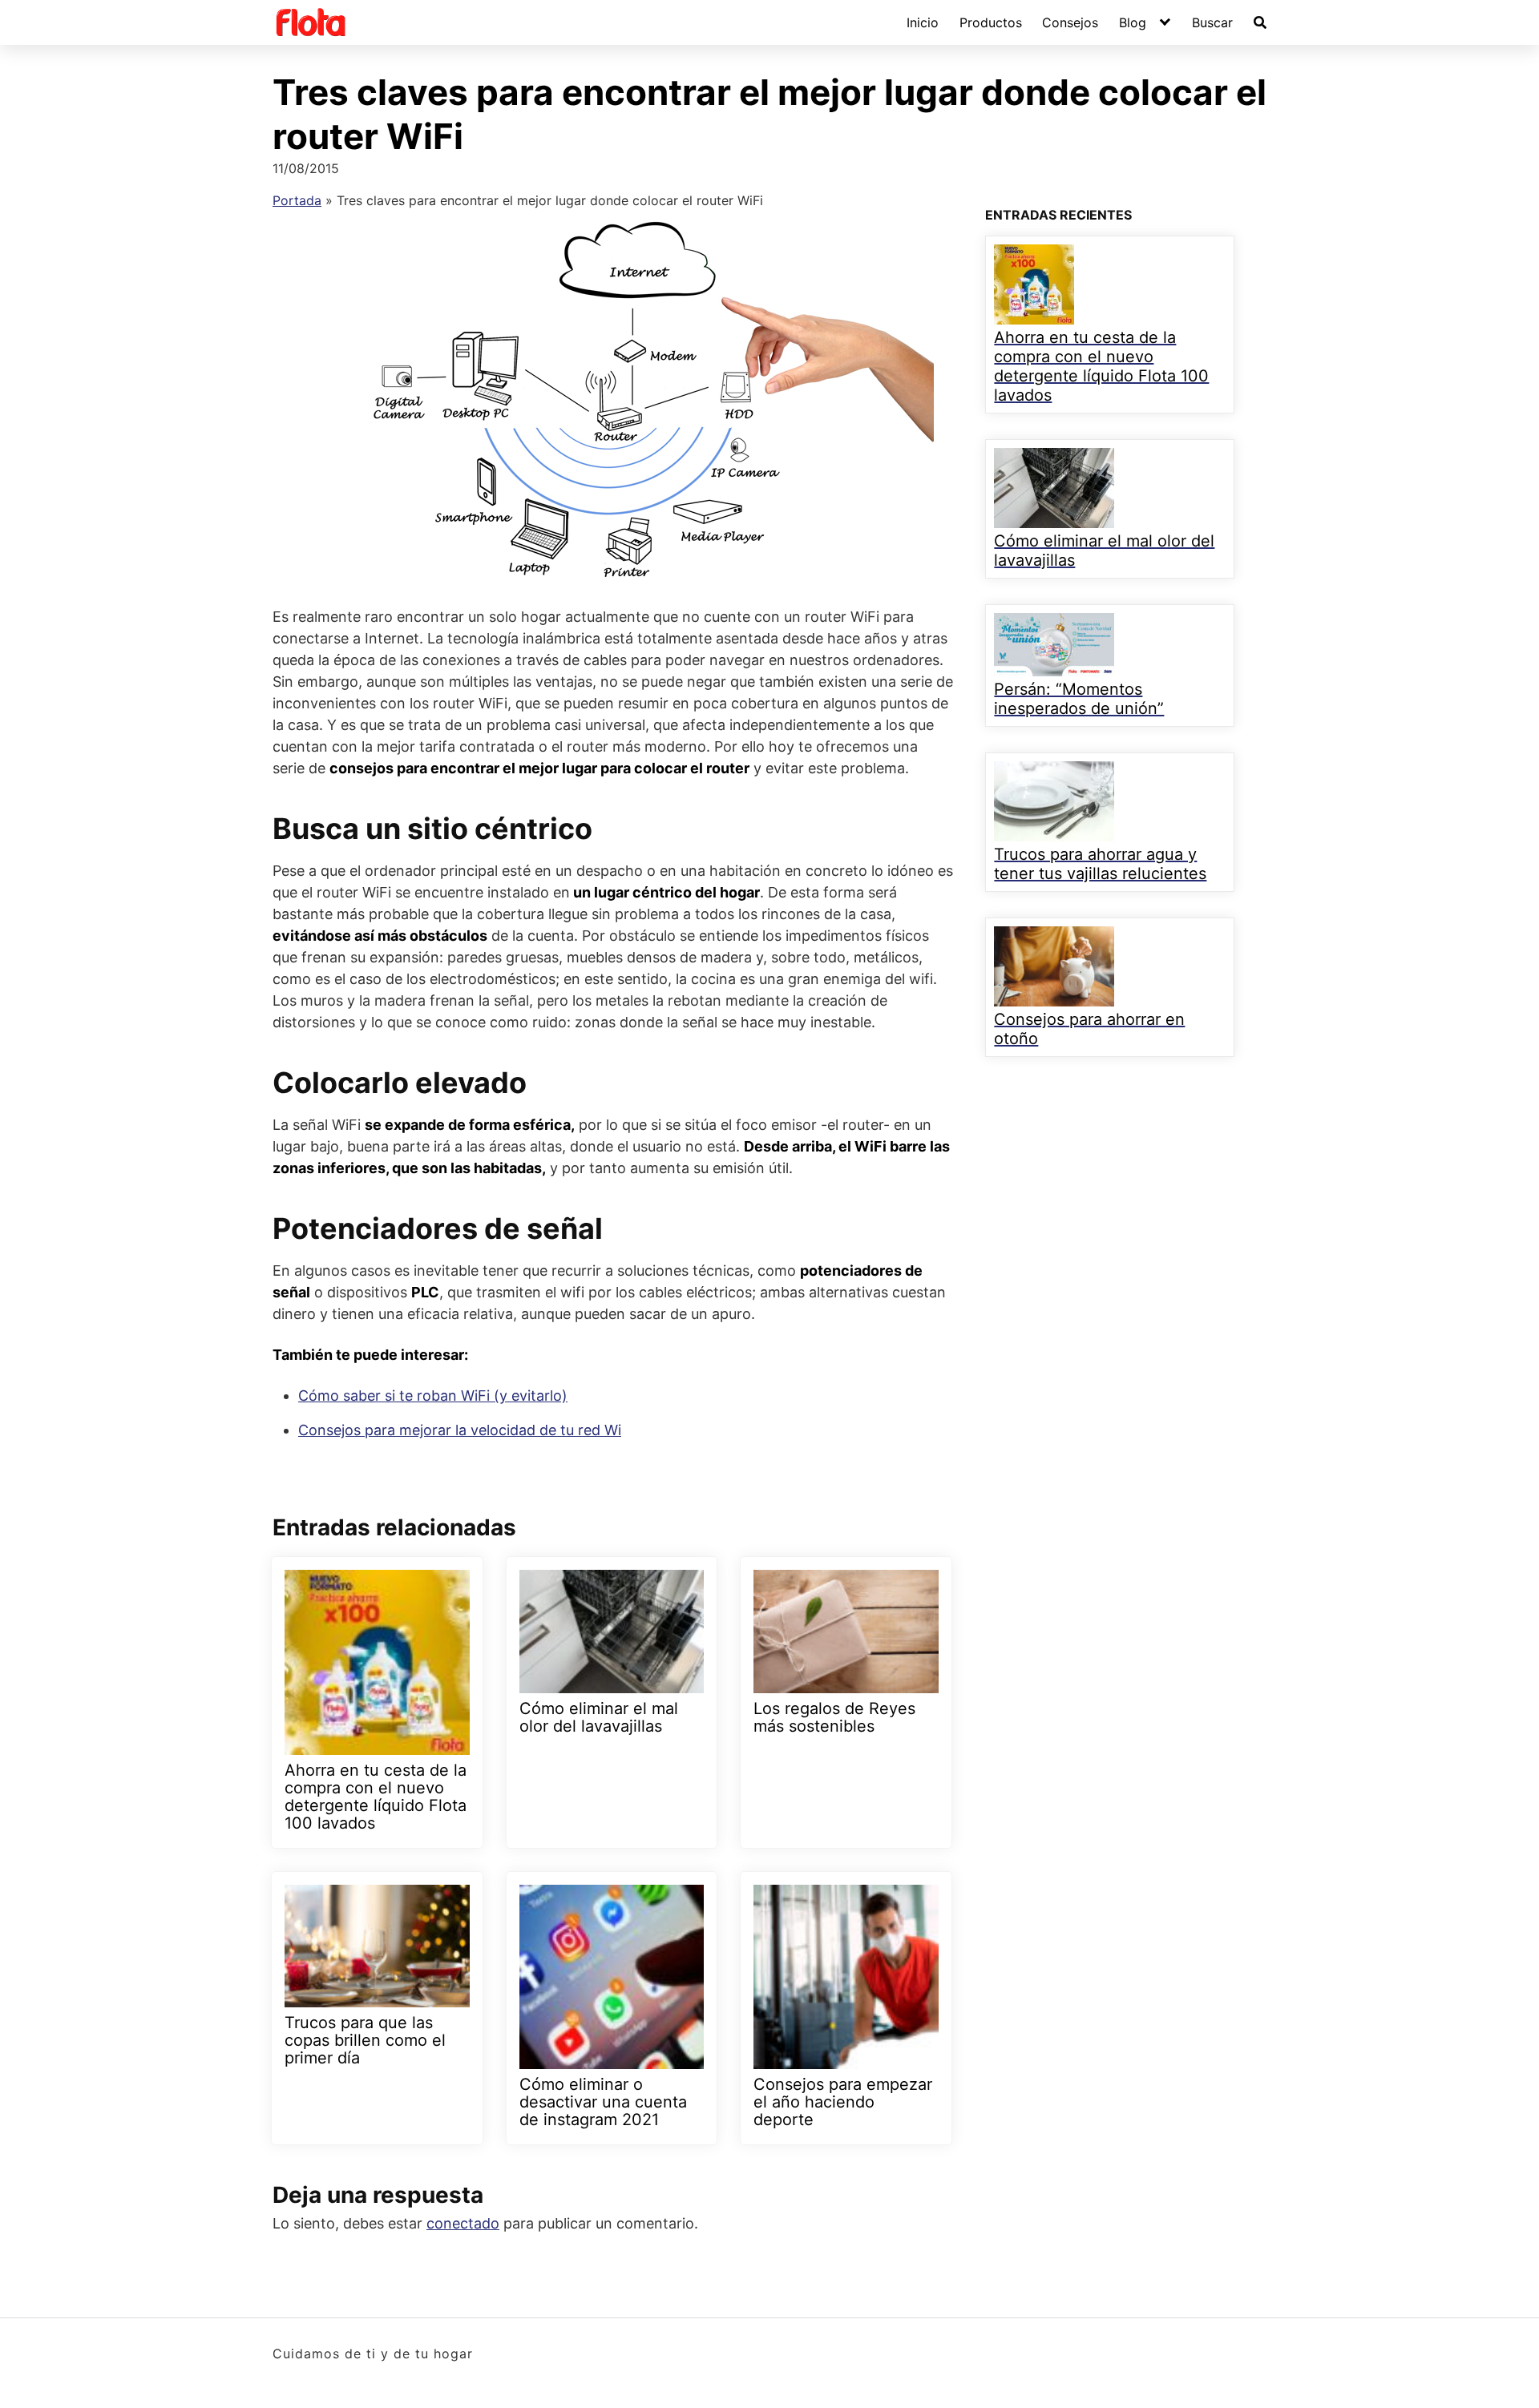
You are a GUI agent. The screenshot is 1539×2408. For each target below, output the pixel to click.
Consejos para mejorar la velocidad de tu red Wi (460, 1430)
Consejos (1070, 22)
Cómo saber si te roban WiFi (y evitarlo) (433, 1396)
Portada (297, 200)
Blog (1133, 22)
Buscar (1212, 22)
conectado (463, 2223)
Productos (991, 22)
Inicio (923, 22)
